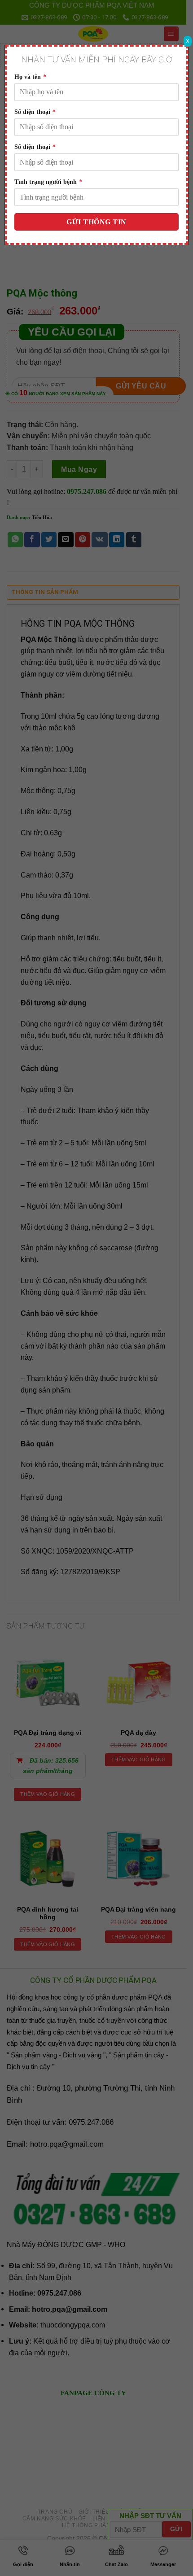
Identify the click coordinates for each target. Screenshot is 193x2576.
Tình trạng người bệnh (48, 182)
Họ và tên (30, 77)
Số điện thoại (35, 112)
